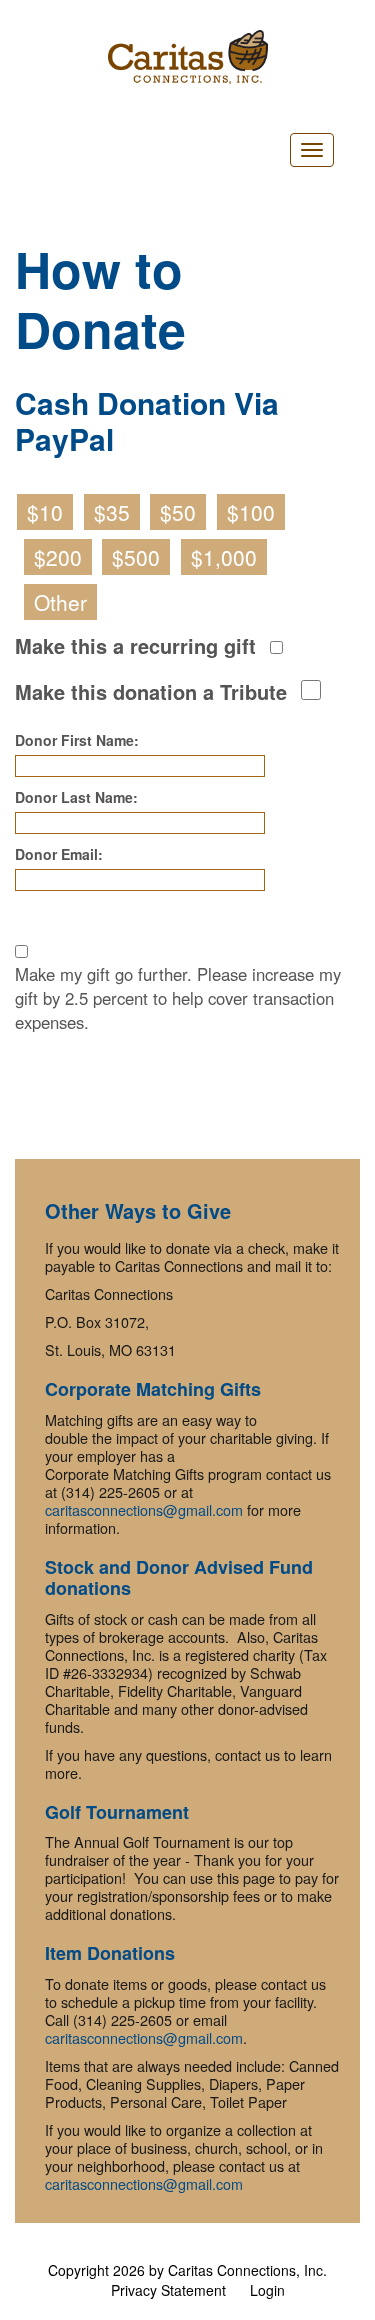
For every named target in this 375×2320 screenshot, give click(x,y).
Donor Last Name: (76, 797)
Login (267, 2290)
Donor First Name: (77, 740)
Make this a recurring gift (135, 646)
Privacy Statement (168, 2290)
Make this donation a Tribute (151, 692)
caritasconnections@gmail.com (144, 1509)
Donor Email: (59, 854)
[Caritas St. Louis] (187, 57)
